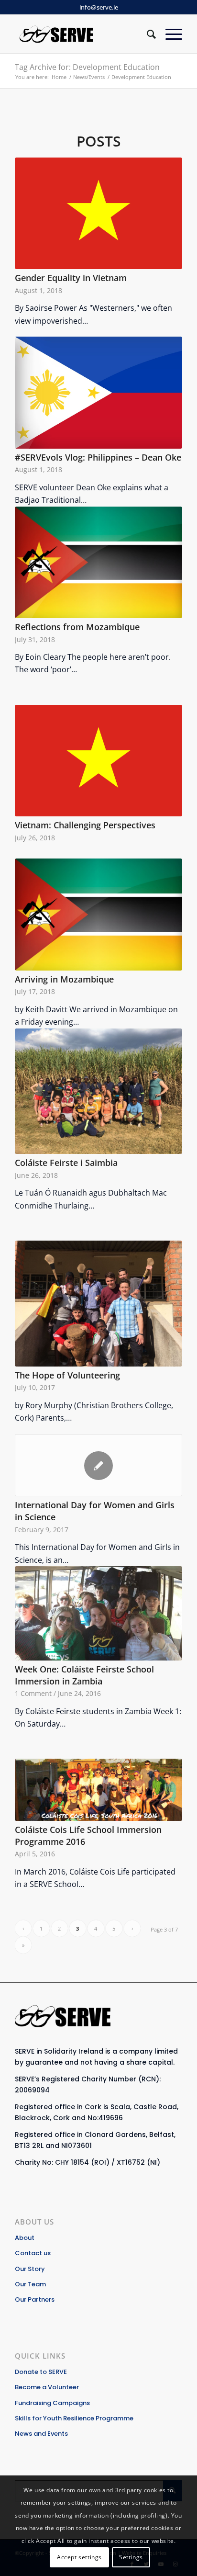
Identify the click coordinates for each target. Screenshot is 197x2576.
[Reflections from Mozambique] (98, 562)
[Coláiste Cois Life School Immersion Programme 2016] (98, 1790)
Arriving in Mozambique (64, 979)
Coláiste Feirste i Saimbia (66, 1163)
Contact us (33, 2253)
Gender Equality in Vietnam (71, 278)
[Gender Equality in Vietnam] (98, 213)
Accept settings (79, 2557)
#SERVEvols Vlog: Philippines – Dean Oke (98, 457)
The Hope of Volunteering (67, 1375)
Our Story (30, 2269)
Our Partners (35, 2299)
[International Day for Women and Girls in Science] (98, 1465)
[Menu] (169, 34)
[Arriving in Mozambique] (98, 914)
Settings (131, 2557)
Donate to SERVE (41, 2372)
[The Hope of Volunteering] (98, 1304)
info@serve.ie (99, 7)
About (25, 2238)
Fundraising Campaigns (52, 2403)
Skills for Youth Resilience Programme (74, 2418)
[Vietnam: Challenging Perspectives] (98, 761)
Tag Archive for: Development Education (87, 67)
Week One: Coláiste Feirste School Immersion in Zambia (84, 1675)
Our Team (30, 2284)
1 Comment (33, 1693)
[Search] (147, 34)
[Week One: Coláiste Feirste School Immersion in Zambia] (98, 1613)
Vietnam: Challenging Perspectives (85, 825)
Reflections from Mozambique (77, 627)
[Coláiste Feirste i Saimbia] (98, 1091)
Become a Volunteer (47, 2387)
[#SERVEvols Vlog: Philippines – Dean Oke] (98, 393)
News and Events (41, 2434)
